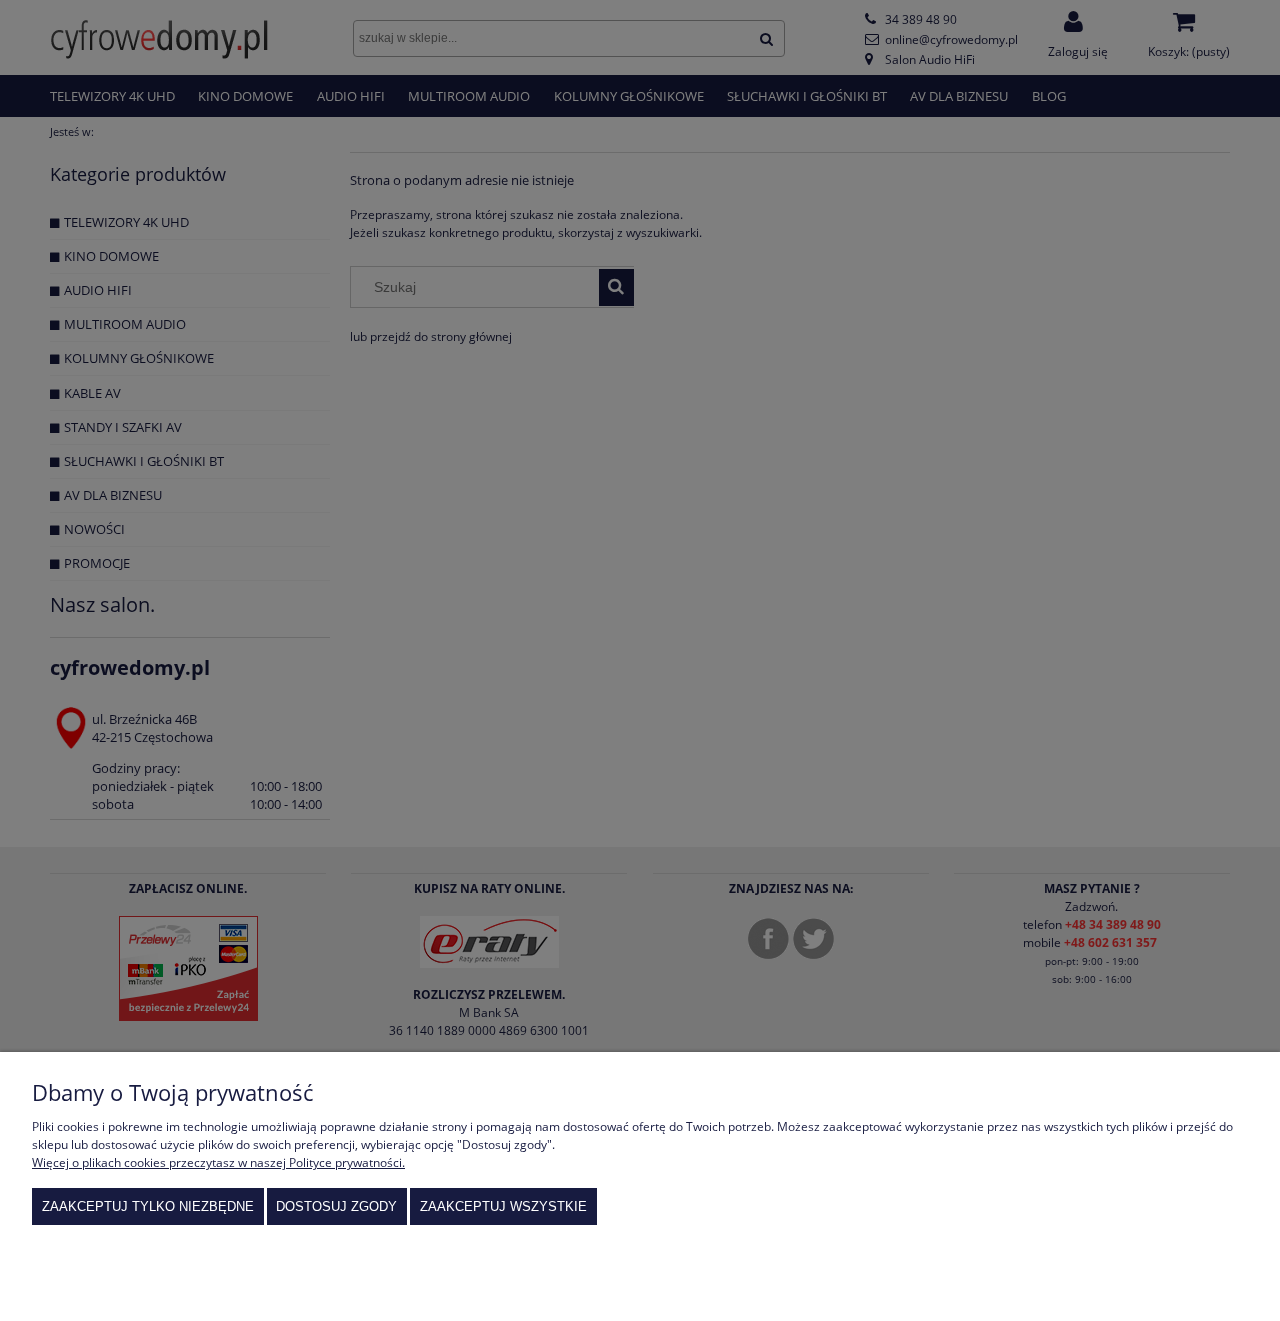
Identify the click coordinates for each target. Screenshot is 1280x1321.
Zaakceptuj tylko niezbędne (148, 1206)
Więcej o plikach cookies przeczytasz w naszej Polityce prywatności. (218, 1162)
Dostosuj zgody (336, 1206)
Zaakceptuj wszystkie (503, 1206)
